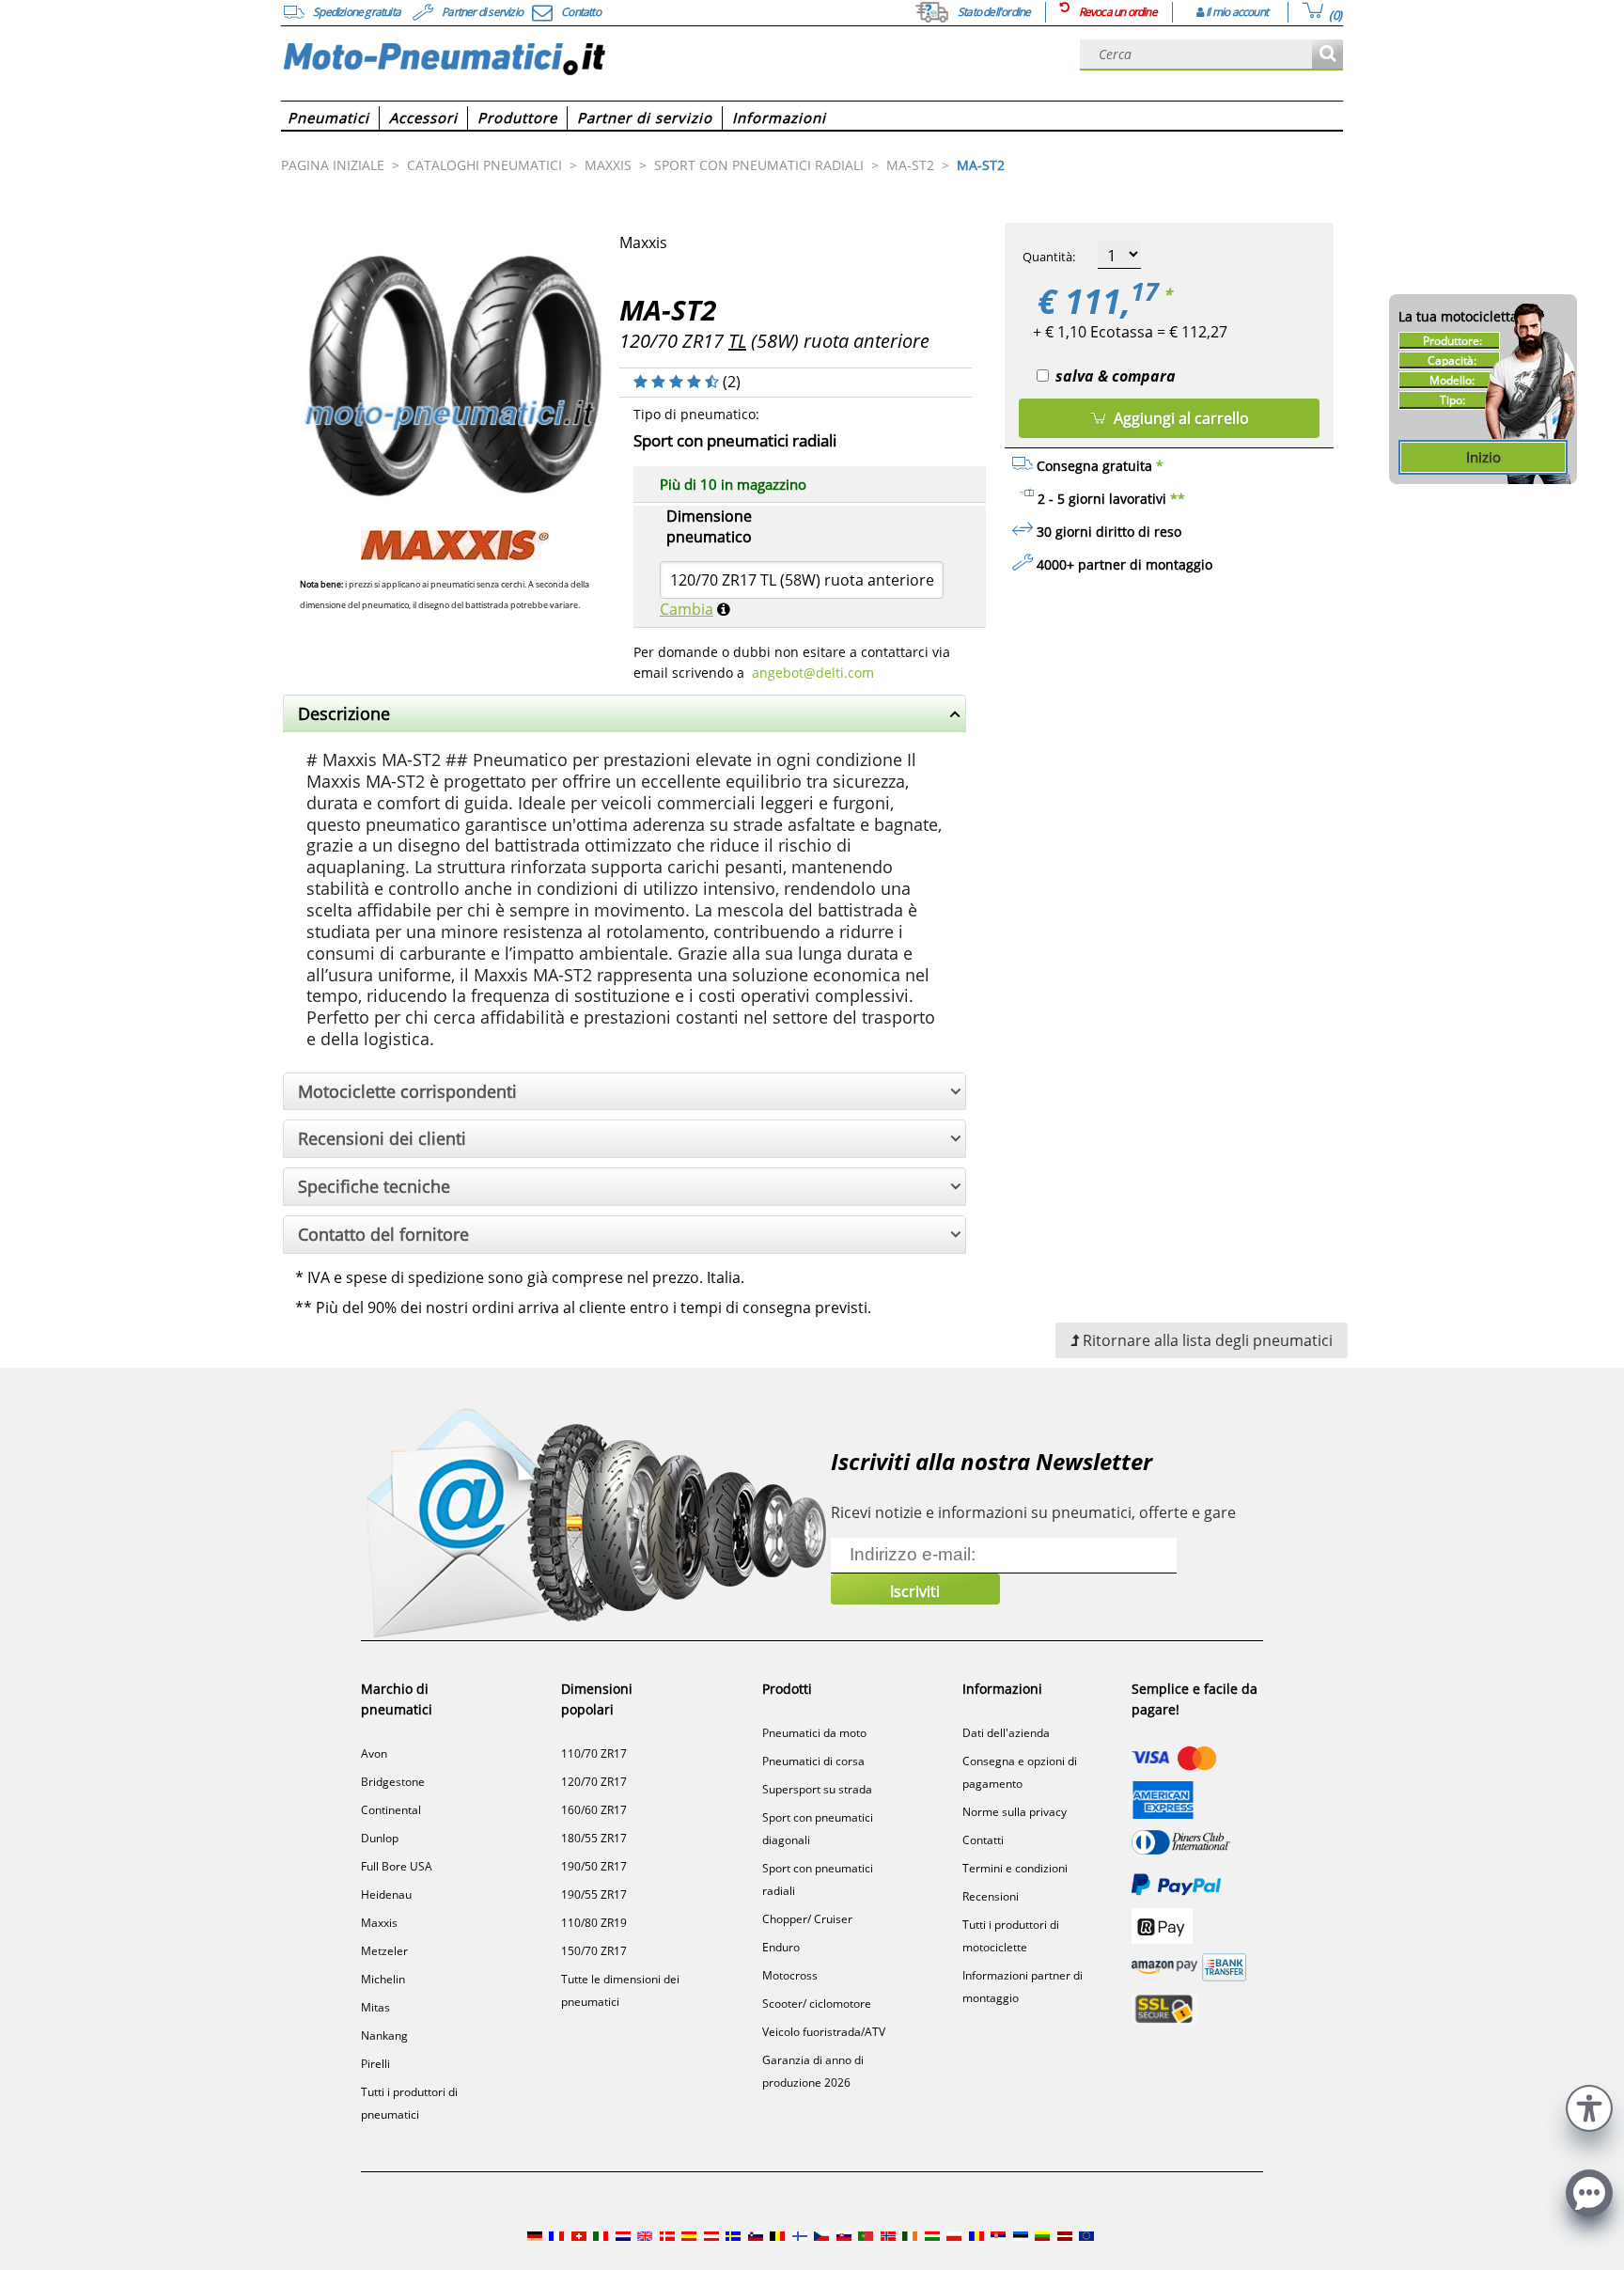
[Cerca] (1327, 55)
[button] (1589, 2106)
